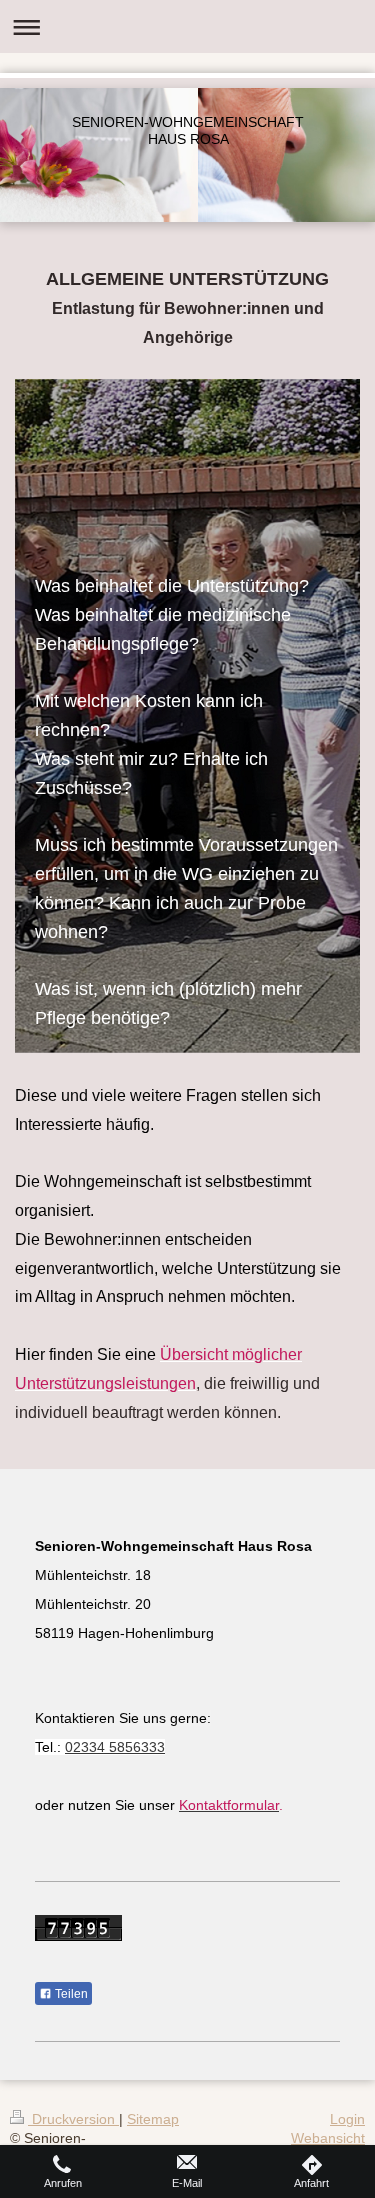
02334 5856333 (115, 1747)
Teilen (70, 1994)
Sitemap (153, 2119)
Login (347, 2119)
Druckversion (73, 2119)
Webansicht (328, 2138)
